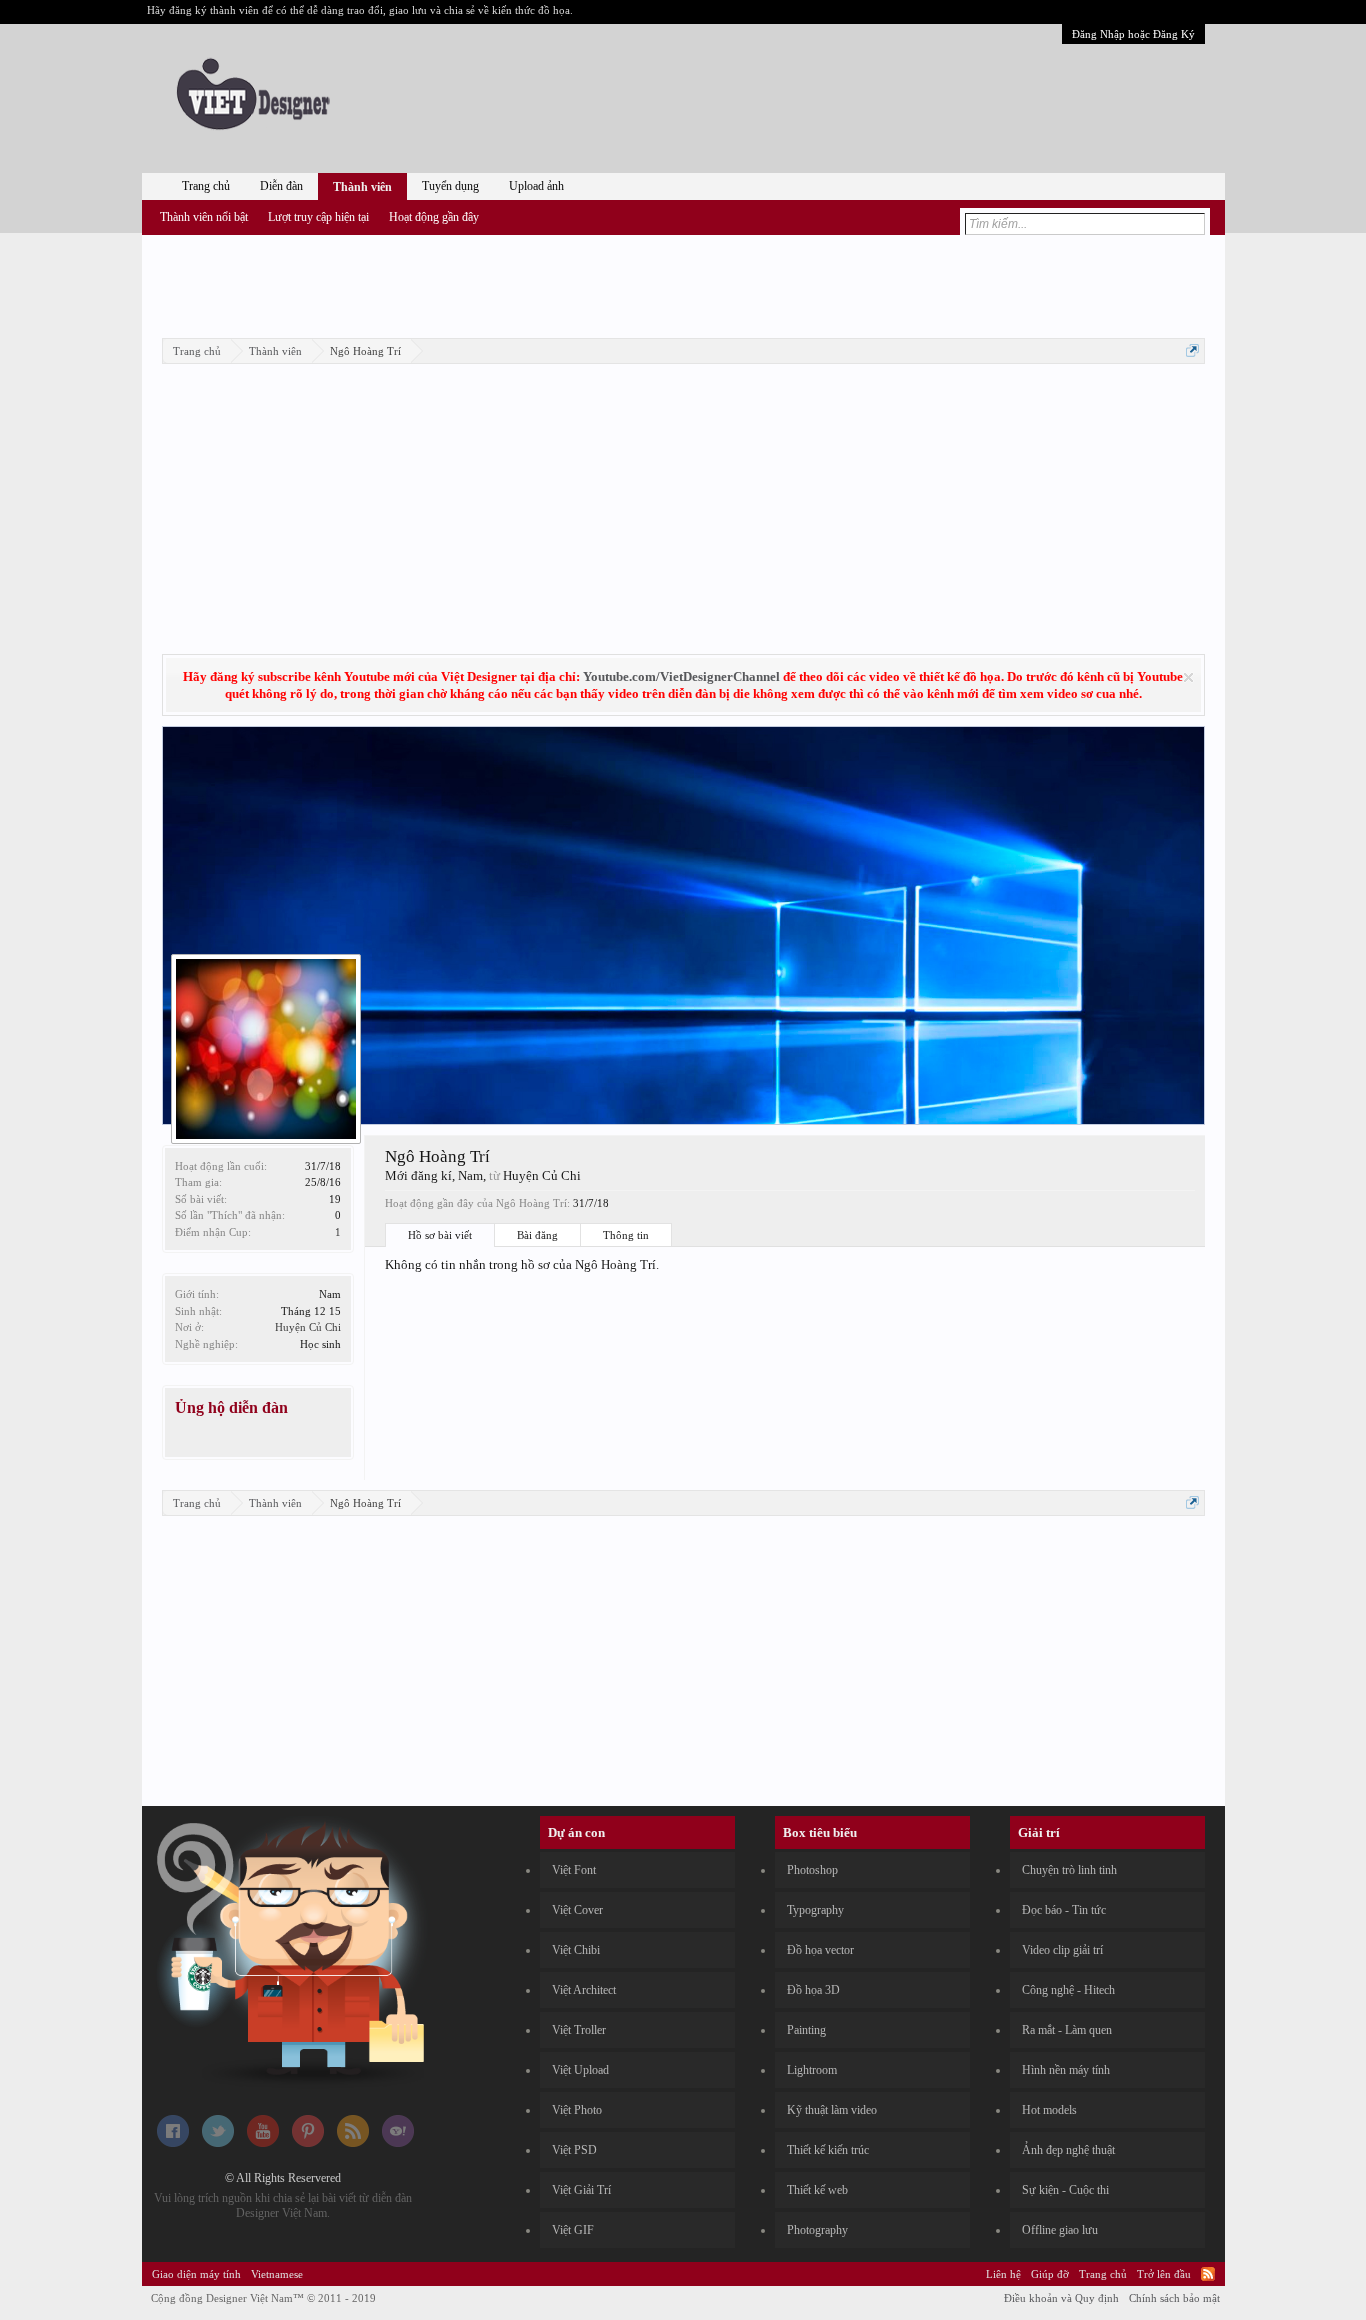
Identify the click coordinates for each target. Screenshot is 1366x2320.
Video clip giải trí (1062, 1950)
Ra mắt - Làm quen (1067, 2030)
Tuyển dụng (450, 186)
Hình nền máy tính (1066, 2070)
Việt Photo (577, 2110)
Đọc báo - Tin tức (1064, 1910)
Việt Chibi (576, 1950)
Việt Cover (577, 1910)
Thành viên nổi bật (204, 217)
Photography (817, 2230)
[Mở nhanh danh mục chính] (1192, 350)
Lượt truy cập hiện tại (318, 217)
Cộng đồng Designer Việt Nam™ (263, 2298)
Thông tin (626, 1235)
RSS (1208, 2274)
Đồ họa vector (820, 1950)
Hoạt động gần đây (434, 217)
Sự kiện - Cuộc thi (1065, 2190)
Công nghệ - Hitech (1068, 1990)
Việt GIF (573, 2230)
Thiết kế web (817, 2190)
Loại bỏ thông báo (1188, 677)
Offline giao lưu (1060, 2230)
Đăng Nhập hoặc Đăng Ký (1133, 34)
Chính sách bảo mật (1174, 2298)
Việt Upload (580, 2070)
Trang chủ (206, 186)
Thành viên (362, 187)
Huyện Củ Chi (308, 1327)
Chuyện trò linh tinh (1069, 1870)
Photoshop (812, 1870)
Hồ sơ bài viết (440, 1235)
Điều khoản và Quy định (1061, 2298)
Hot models (1049, 2110)
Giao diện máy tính (196, 2274)
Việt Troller (579, 2030)
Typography (815, 1910)
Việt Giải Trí (581, 2190)
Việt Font (574, 1870)
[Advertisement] (683, 283)
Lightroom (812, 2070)
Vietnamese (277, 2274)
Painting (806, 2030)
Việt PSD (574, 2150)
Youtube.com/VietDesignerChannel (681, 676)
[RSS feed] (353, 2143)
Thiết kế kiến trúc (828, 2150)
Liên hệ (1003, 2274)
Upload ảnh (536, 186)
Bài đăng (537, 1235)
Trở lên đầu (1164, 2274)
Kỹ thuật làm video (832, 2110)
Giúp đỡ (1050, 2274)
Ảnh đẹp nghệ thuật (1068, 2150)
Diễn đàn (281, 186)
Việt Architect (584, 1990)
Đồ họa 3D (813, 1990)
